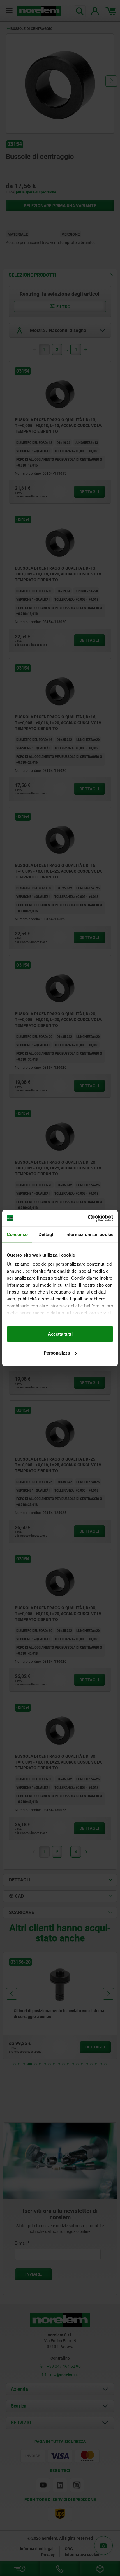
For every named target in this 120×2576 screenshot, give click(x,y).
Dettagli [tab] (46, 1234)
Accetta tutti (60, 1334)
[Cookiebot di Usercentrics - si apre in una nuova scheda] (88, 1218)
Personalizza (57, 1353)
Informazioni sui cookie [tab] (89, 1234)
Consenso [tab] (17, 1234)
